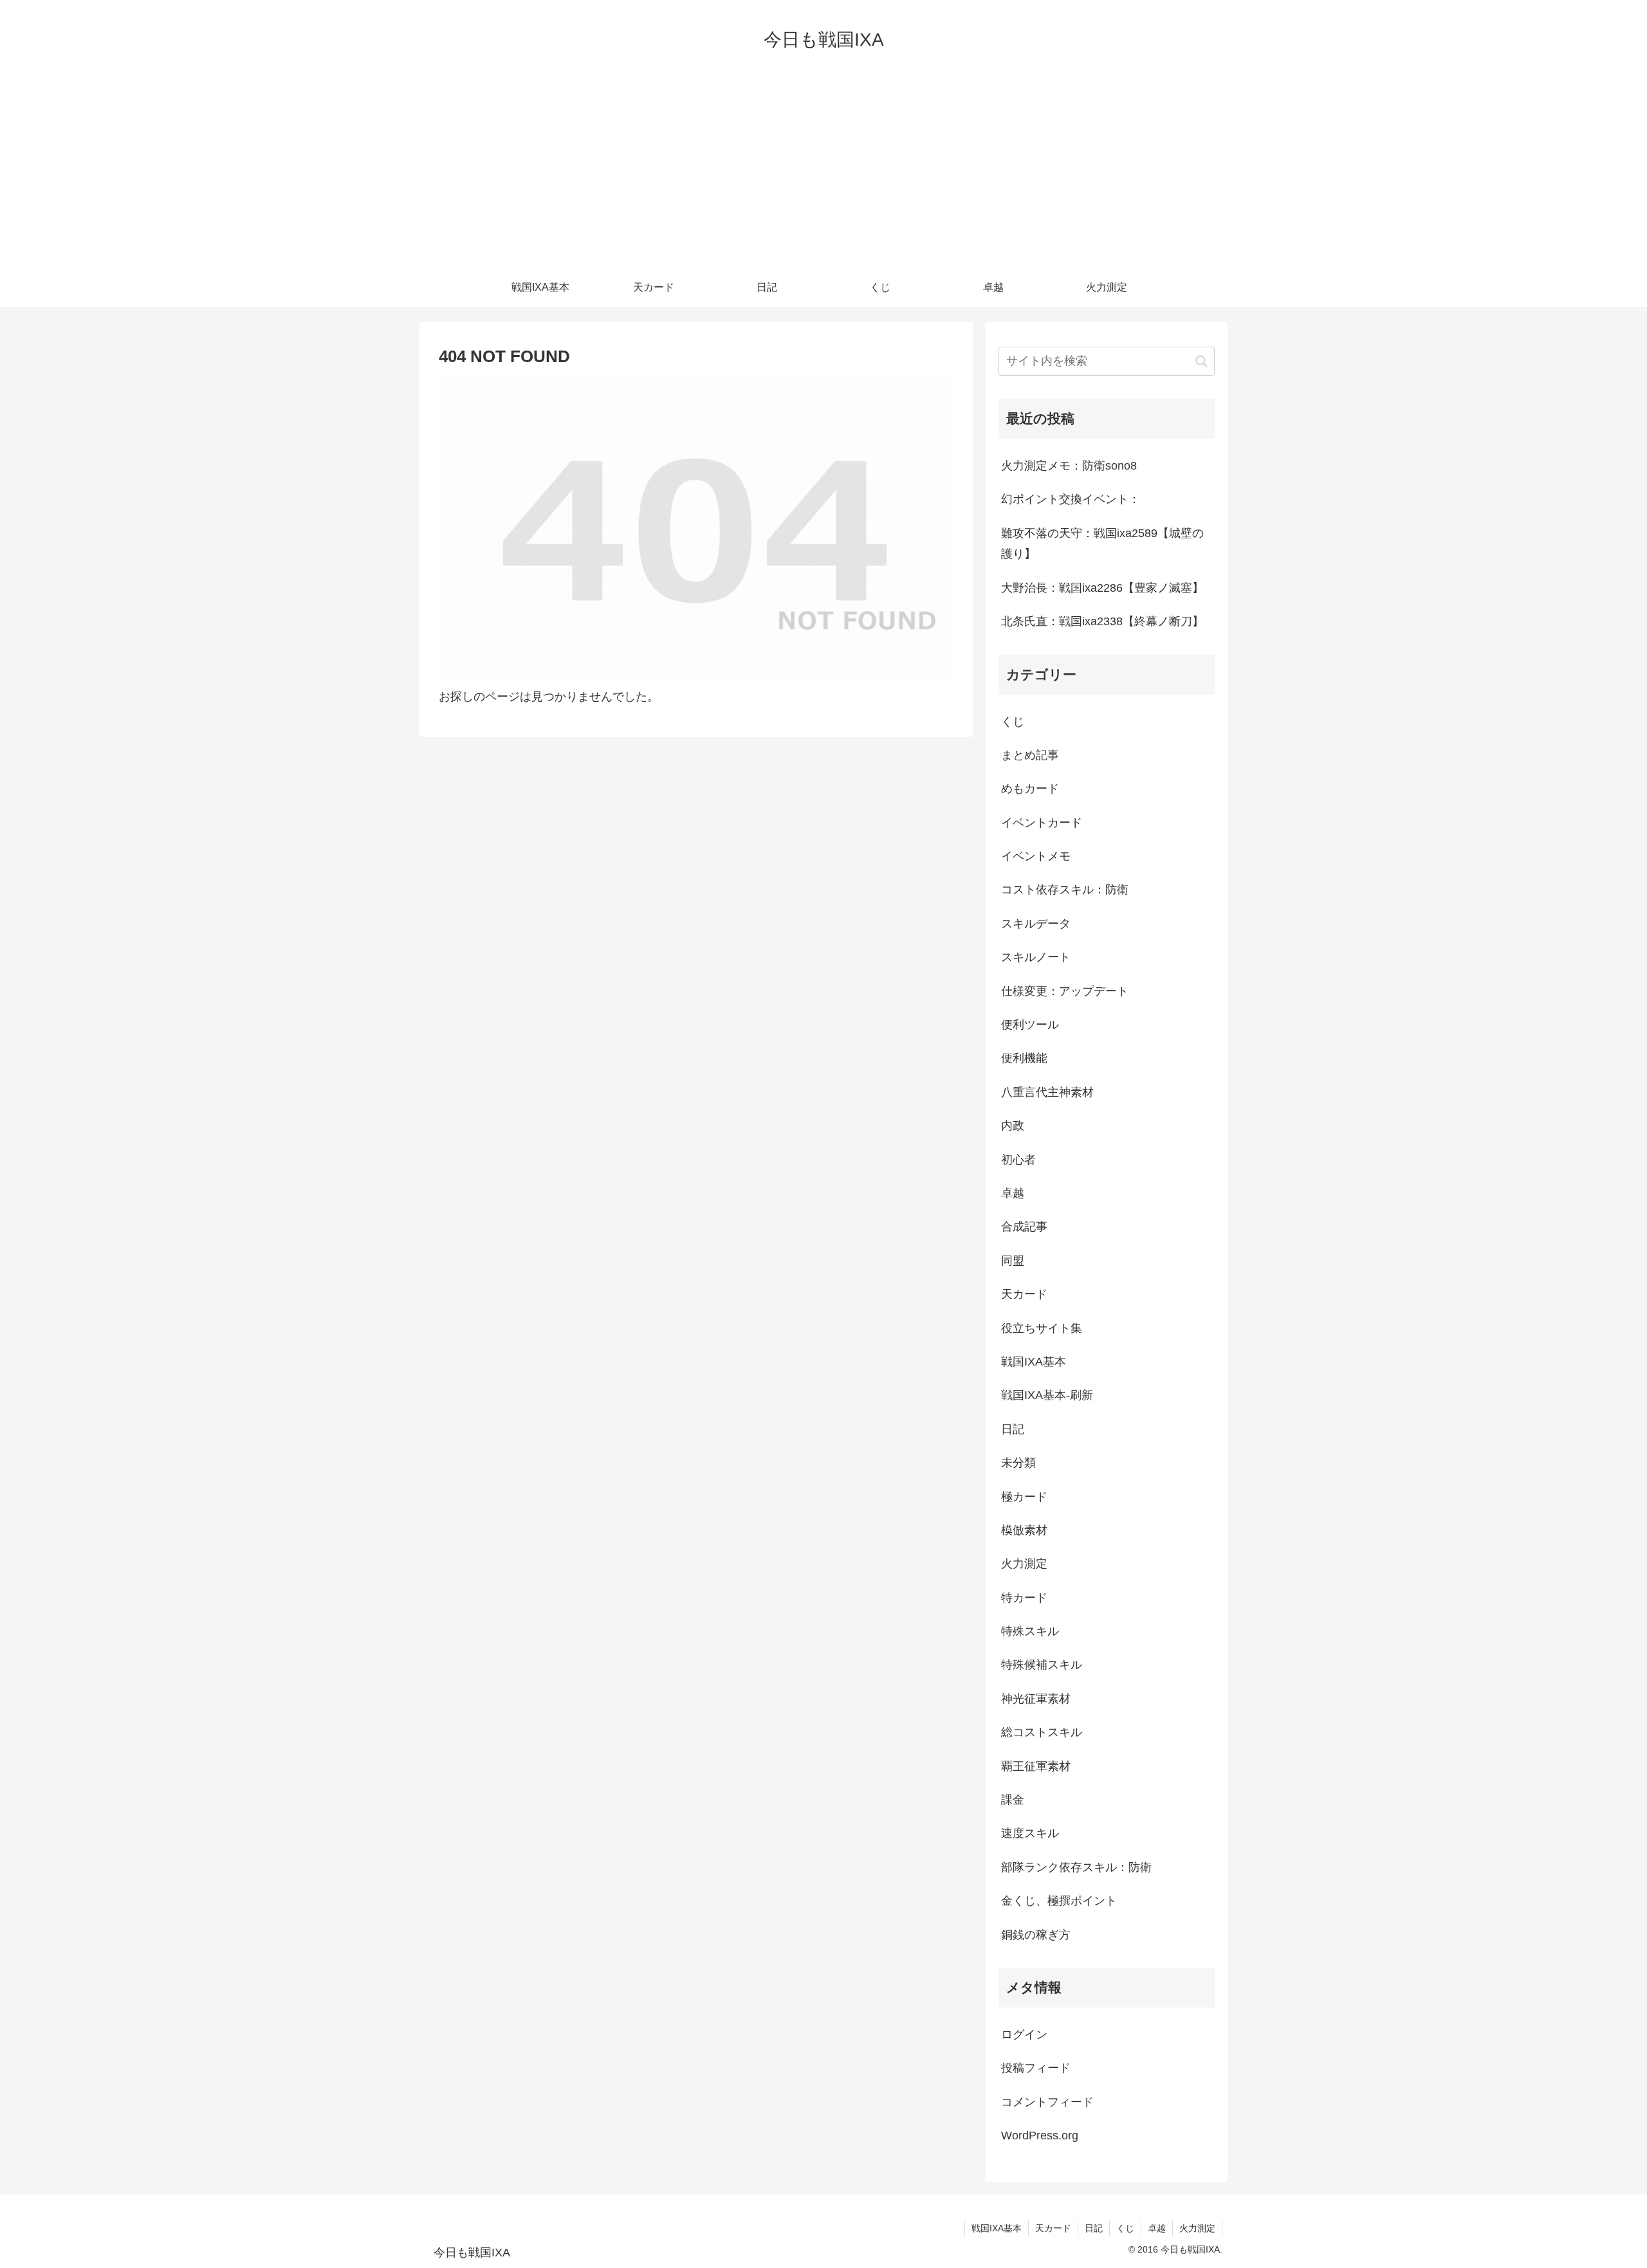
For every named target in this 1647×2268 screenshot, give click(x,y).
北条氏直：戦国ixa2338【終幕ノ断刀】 (1102, 621)
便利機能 (1024, 1058)
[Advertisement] (823, 172)
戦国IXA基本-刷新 (1047, 1395)
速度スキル (1030, 1833)
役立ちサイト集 (1042, 1328)
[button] (1201, 361)
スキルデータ (1036, 924)
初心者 (1018, 1160)
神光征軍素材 (1036, 1699)
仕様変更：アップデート (1065, 991)
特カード (1024, 1598)
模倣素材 (1024, 1530)
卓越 (1013, 1193)
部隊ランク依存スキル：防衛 (1076, 1867)
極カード (1024, 1497)
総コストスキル (1042, 1732)
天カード (1024, 1294)
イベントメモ (1036, 856)
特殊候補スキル (1042, 1665)
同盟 (1013, 1261)
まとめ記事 (1030, 755)
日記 (1013, 1429)
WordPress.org (1040, 2135)
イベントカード (1042, 823)
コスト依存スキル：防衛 (1065, 890)
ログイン (1024, 2035)
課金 (1013, 1800)
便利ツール (1030, 1025)
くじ (1013, 722)
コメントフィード (1047, 2102)
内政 (1013, 1126)
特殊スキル (1030, 1631)
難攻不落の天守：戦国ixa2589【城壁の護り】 (1102, 544)
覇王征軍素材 (1036, 1766)
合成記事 (1024, 1227)
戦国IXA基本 (1034, 1362)
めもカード (1030, 789)
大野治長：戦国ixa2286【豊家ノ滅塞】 (1102, 588)
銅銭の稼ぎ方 (1036, 1935)
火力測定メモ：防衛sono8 (1069, 466)
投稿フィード (1036, 2068)
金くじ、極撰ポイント (1059, 1901)
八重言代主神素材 (1047, 1092)
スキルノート (1036, 957)
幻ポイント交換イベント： (1071, 499)
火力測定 (1024, 1564)
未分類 (1018, 1463)
